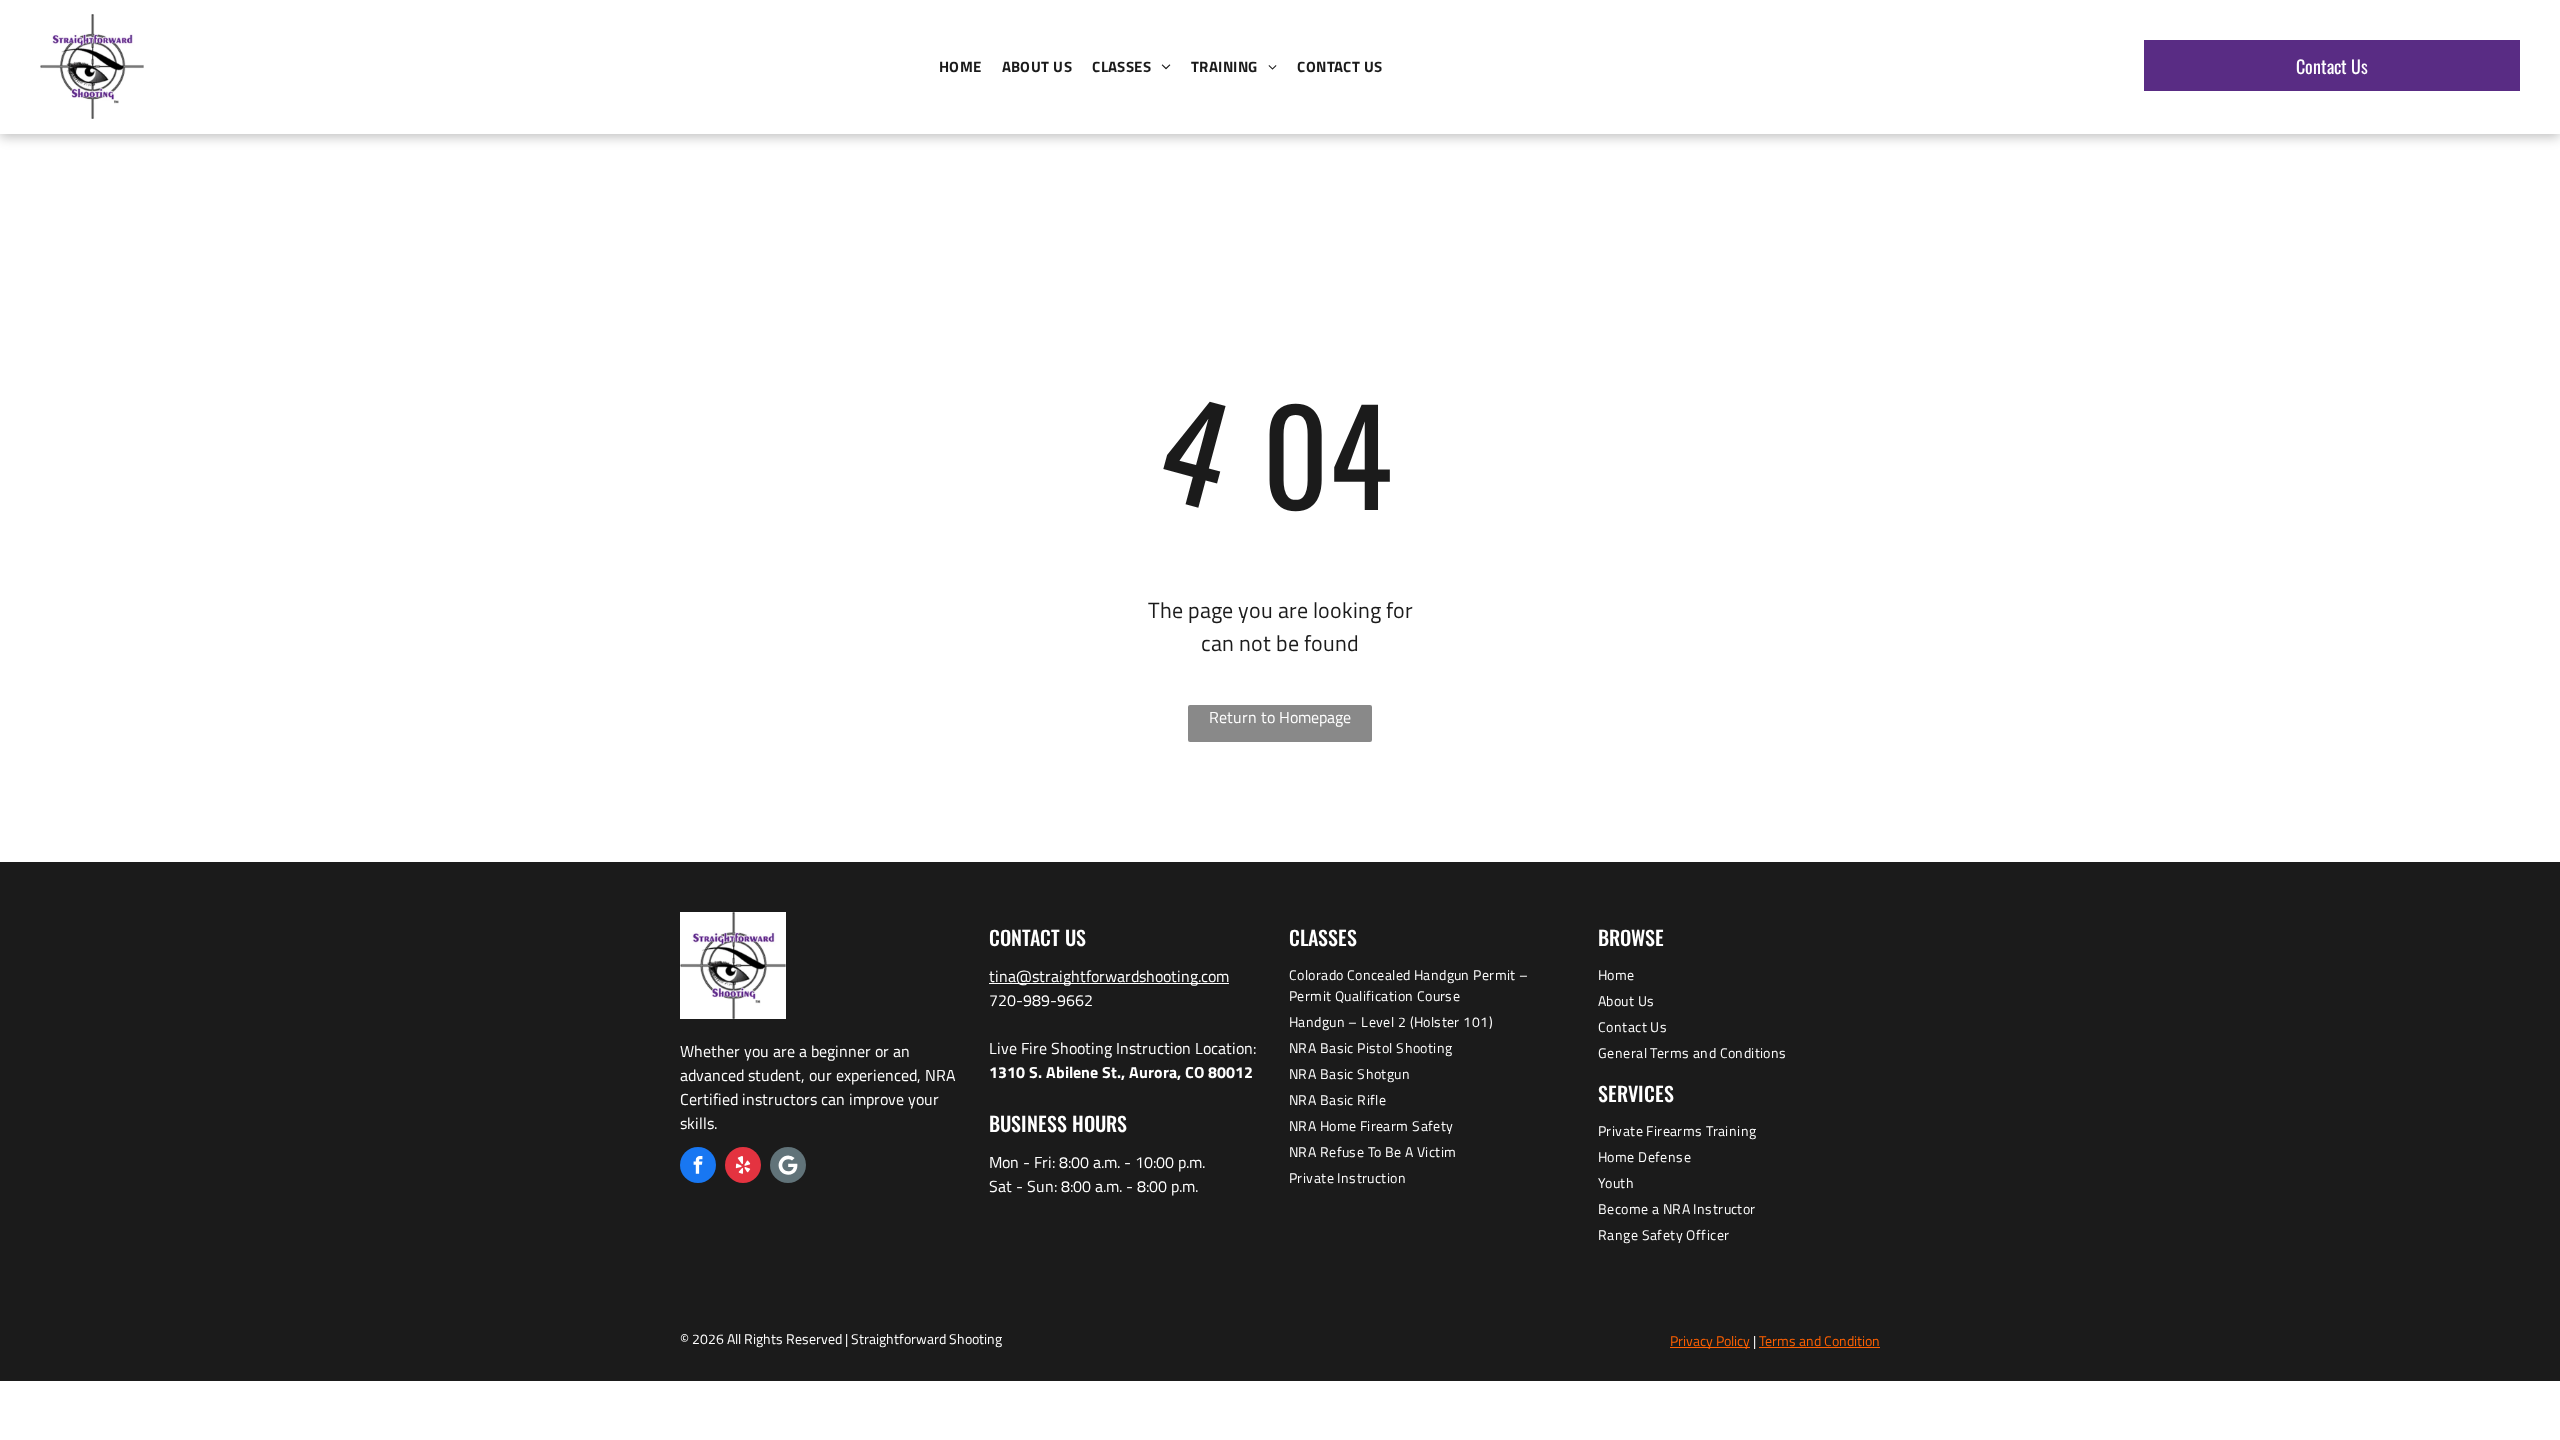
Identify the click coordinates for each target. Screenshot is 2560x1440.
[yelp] (743, 1167)
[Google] (788, 1167)
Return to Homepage (1280, 717)
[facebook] (698, 1167)
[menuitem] (960, 68)
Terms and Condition (1819, 1340)
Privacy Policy (1710, 1340)
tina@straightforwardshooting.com (1109, 976)
